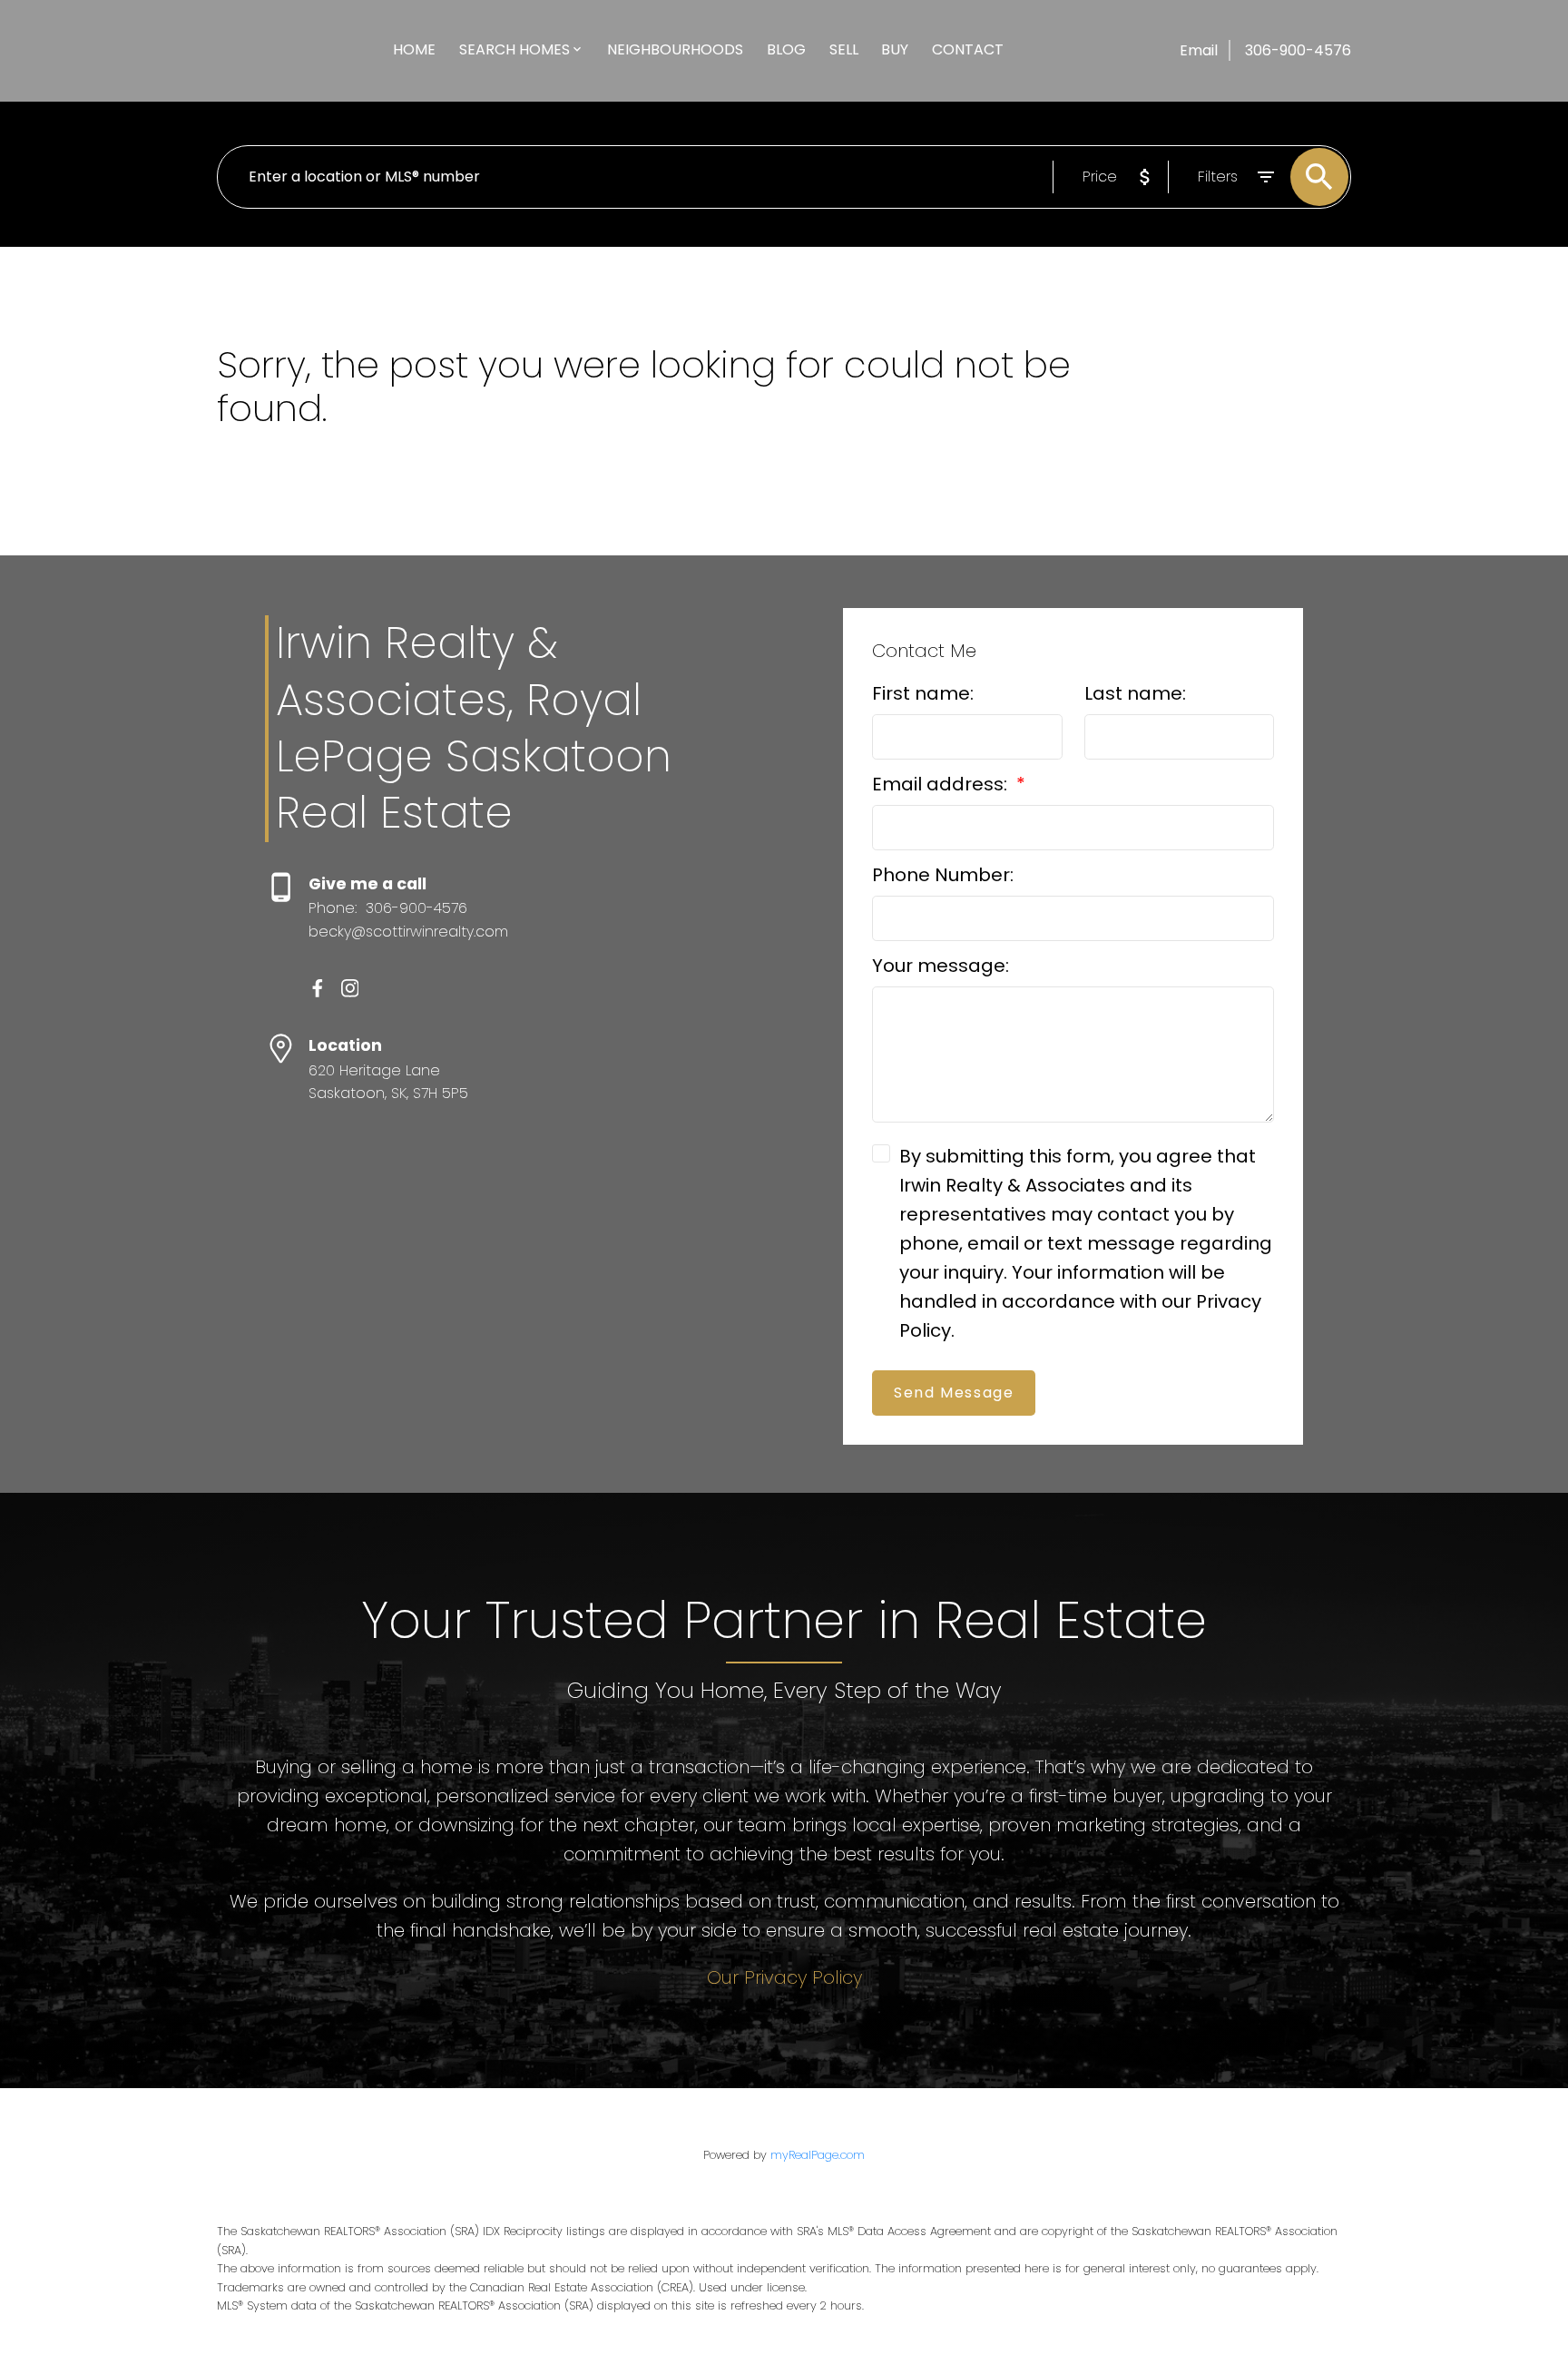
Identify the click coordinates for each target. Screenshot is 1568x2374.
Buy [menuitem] (895, 49)
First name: (923, 693)
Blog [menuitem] (786, 49)
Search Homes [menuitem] (514, 49)
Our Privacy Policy (784, 1977)
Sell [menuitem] (844, 49)
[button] (318, 988)
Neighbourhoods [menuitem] (675, 49)
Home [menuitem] (414, 49)
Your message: (941, 966)
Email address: (942, 784)
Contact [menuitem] (968, 49)
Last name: (1135, 693)
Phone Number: (943, 875)
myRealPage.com (818, 2155)
